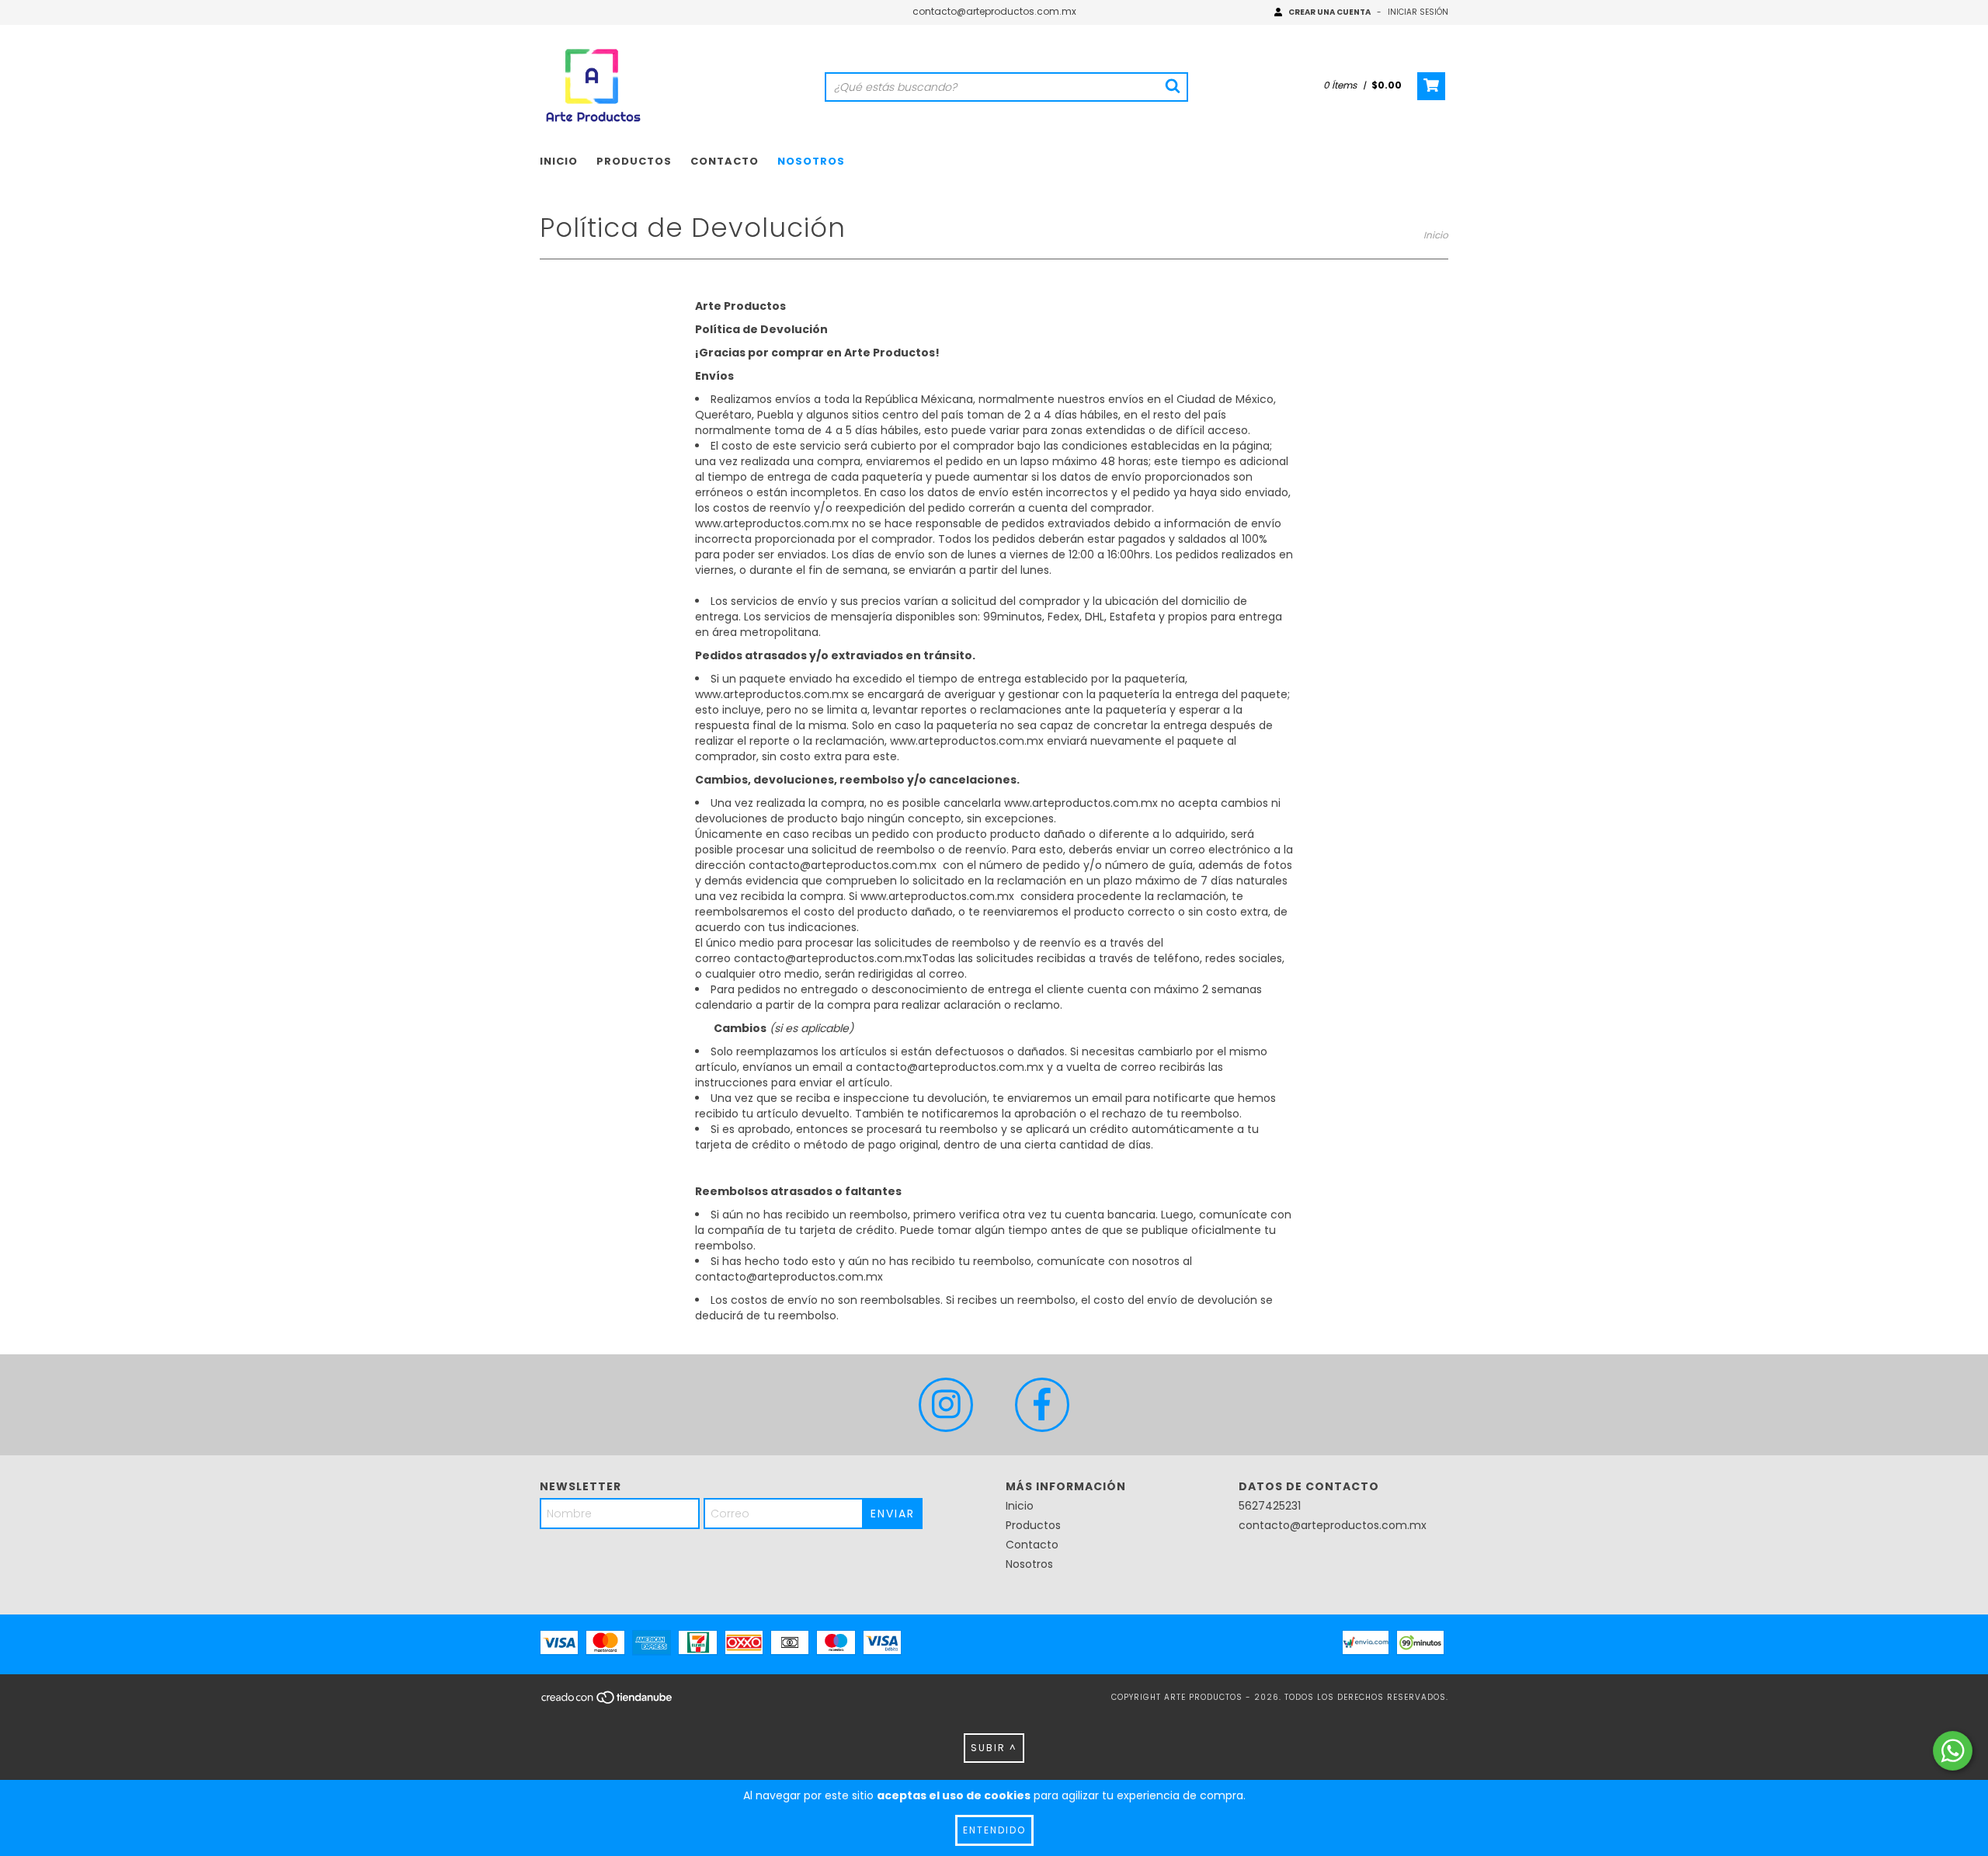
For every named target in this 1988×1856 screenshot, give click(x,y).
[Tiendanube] (608, 1702)
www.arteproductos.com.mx (772, 523)
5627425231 (1270, 1506)
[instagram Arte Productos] (946, 1405)
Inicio (559, 161)
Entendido (994, 1830)
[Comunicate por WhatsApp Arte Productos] (1953, 1751)
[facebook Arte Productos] (1042, 1405)
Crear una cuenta (1329, 12)
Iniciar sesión (1418, 12)
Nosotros (811, 161)
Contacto (725, 161)
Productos (634, 161)
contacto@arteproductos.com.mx (994, 11)
